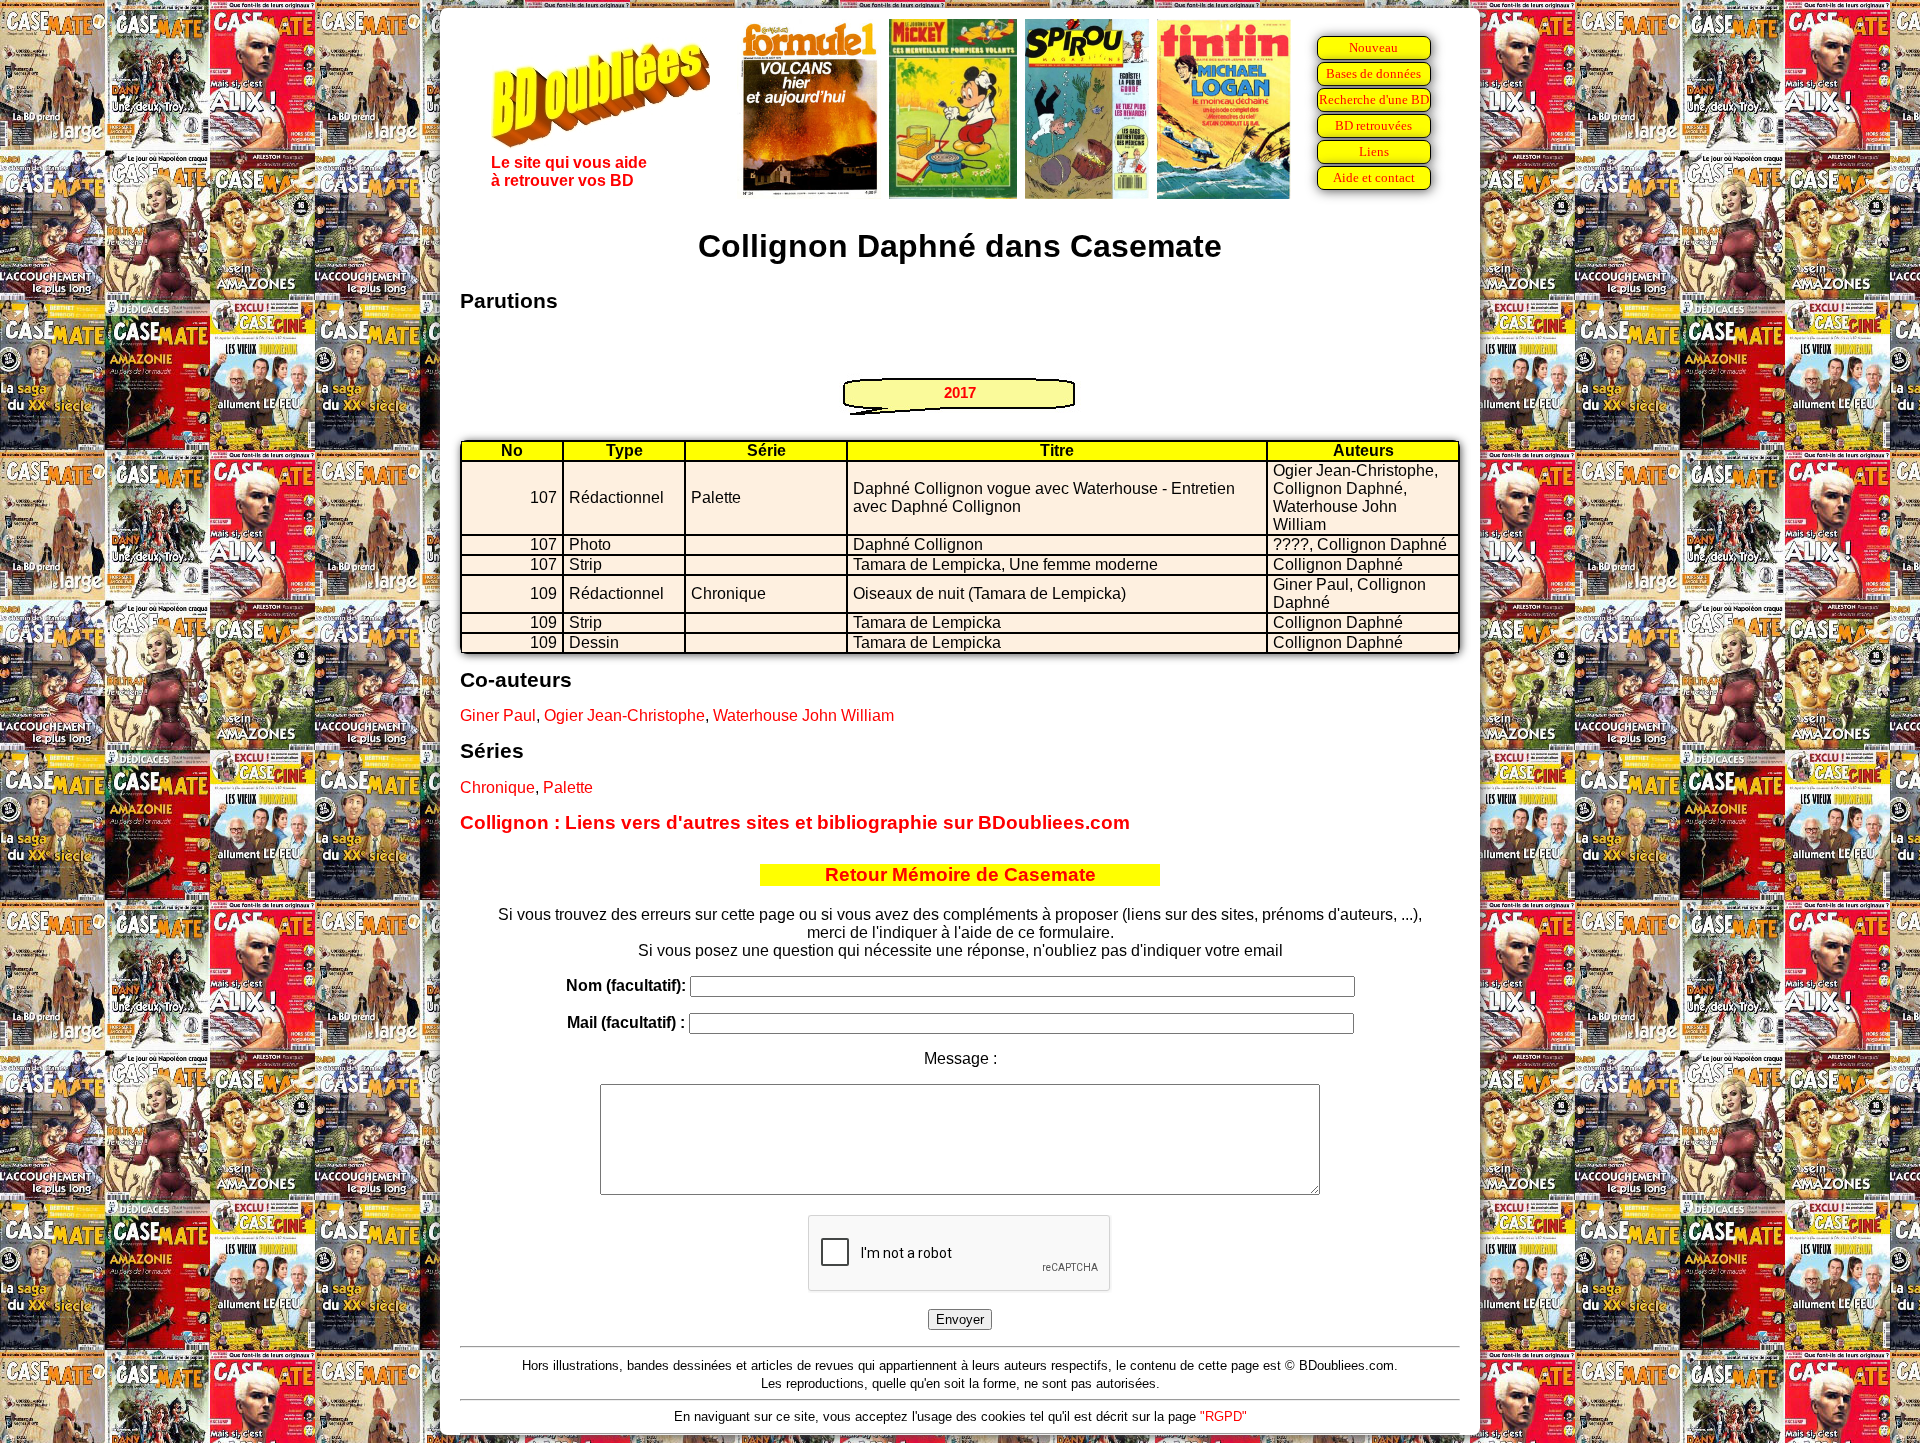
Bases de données (1373, 73)
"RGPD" (1223, 1416)
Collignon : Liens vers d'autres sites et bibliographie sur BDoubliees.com (795, 822)
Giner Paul (498, 715)
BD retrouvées (1373, 125)
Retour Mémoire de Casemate (960, 874)
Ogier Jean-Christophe (624, 715)
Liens (1374, 151)
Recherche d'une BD (1374, 99)
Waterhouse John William (803, 715)
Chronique (497, 787)
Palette (568, 787)
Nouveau (1373, 47)
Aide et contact (1374, 177)
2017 (960, 392)
